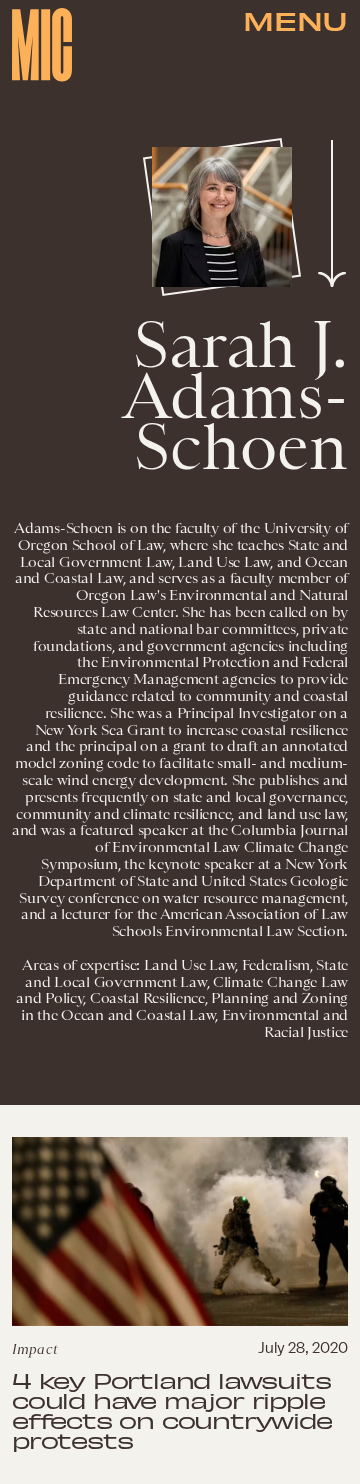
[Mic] (42, 45)
